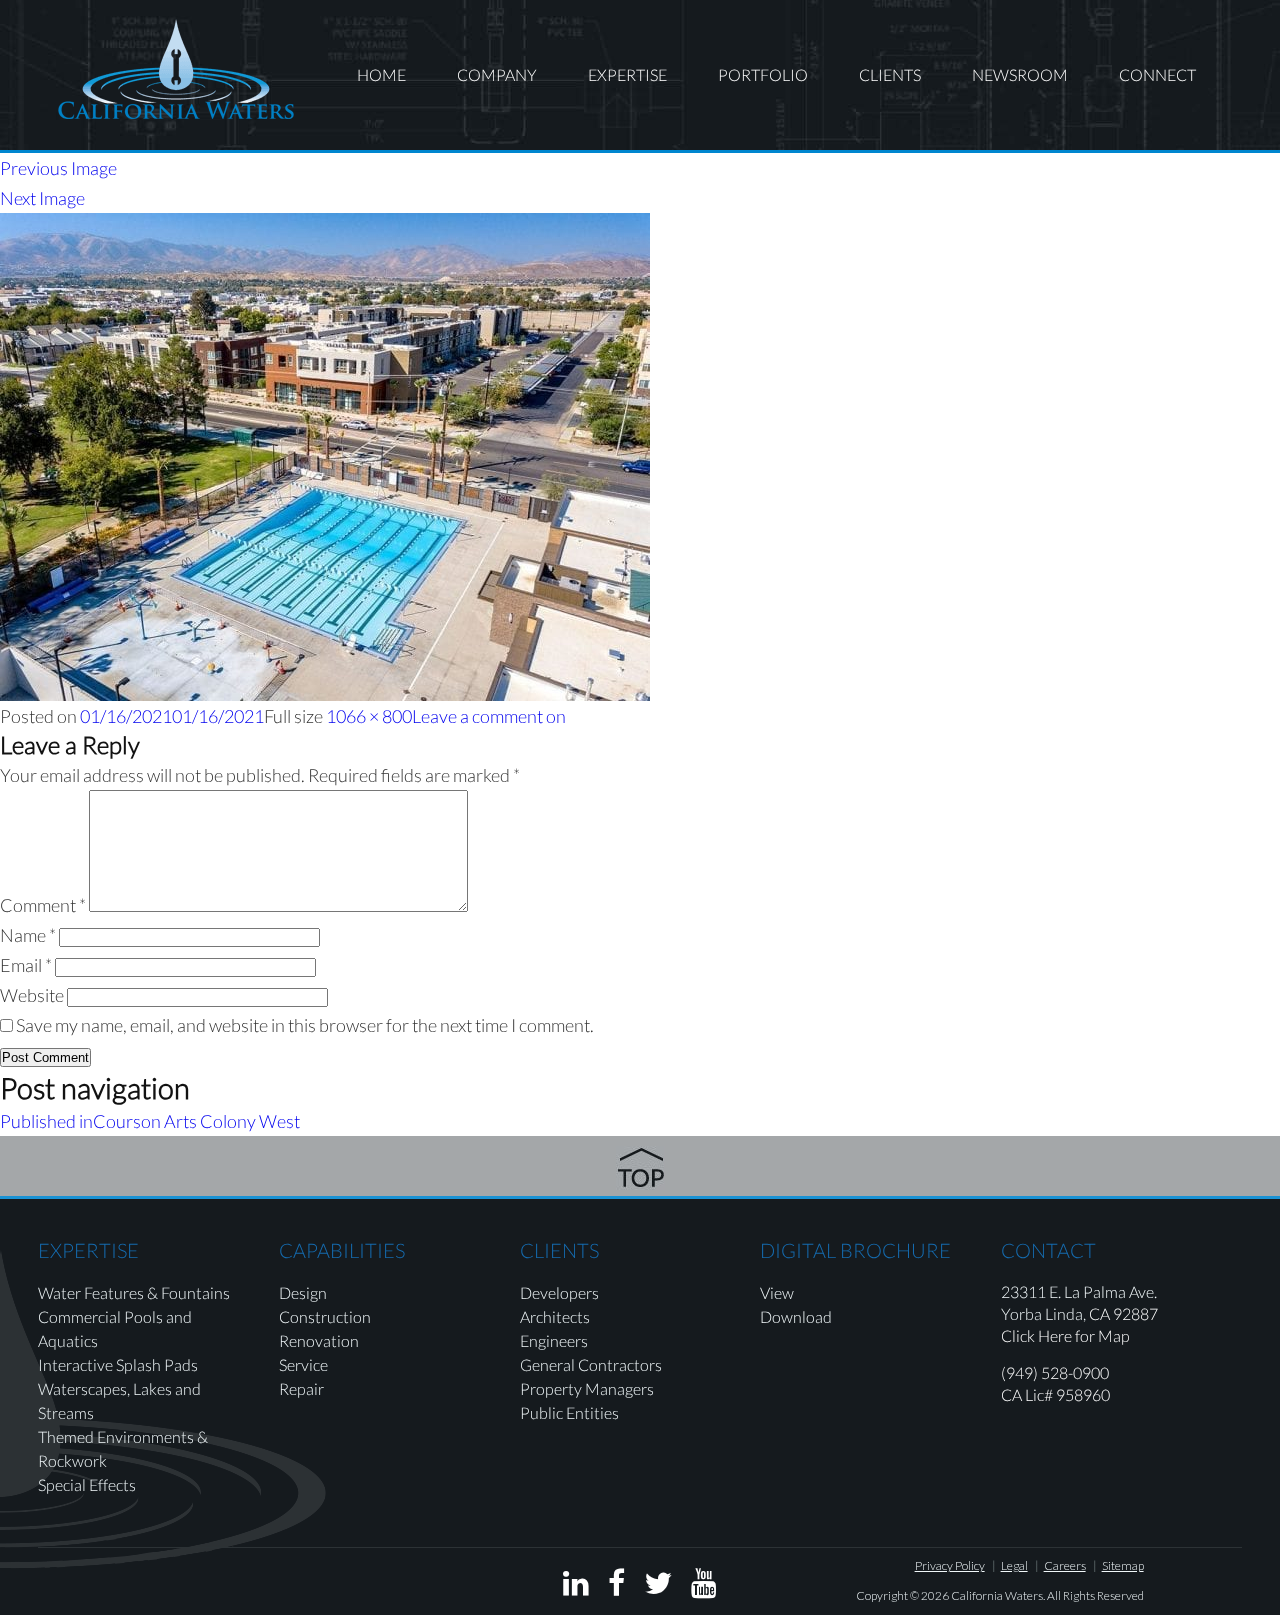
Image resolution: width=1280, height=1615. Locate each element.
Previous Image (58, 168)
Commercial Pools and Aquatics (115, 1328)
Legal (1014, 1565)
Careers (1065, 1565)
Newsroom (1020, 74)
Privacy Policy (950, 1565)
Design (303, 1292)
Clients (890, 74)
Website (32, 995)
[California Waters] (176, 69)
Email (26, 965)
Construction (325, 1316)
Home (381, 74)
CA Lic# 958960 (1055, 1394)
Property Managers (587, 1388)
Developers (559, 1292)
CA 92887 (1123, 1313)
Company (497, 74)
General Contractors (591, 1364)
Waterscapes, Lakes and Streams (119, 1400)
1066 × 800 (369, 716)
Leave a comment (489, 716)
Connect (1157, 74)
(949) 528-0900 (1055, 1372)
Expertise (627, 74)
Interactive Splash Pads (118, 1364)
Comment (43, 905)
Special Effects (87, 1484)
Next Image (42, 198)
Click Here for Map (1065, 1335)
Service (303, 1364)
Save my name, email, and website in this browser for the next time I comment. (305, 1025)
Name (28, 935)
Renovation (319, 1340)
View (777, 1292)
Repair (301, 1388)
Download (796, 1316)
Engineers (554, 1340)
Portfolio (763, 74)
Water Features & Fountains (134, 1292)
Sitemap (1123, 1565)
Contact (1048, 1250)
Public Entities (569, 1412)
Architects (555, 1316)
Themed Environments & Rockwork (123, 1448)
